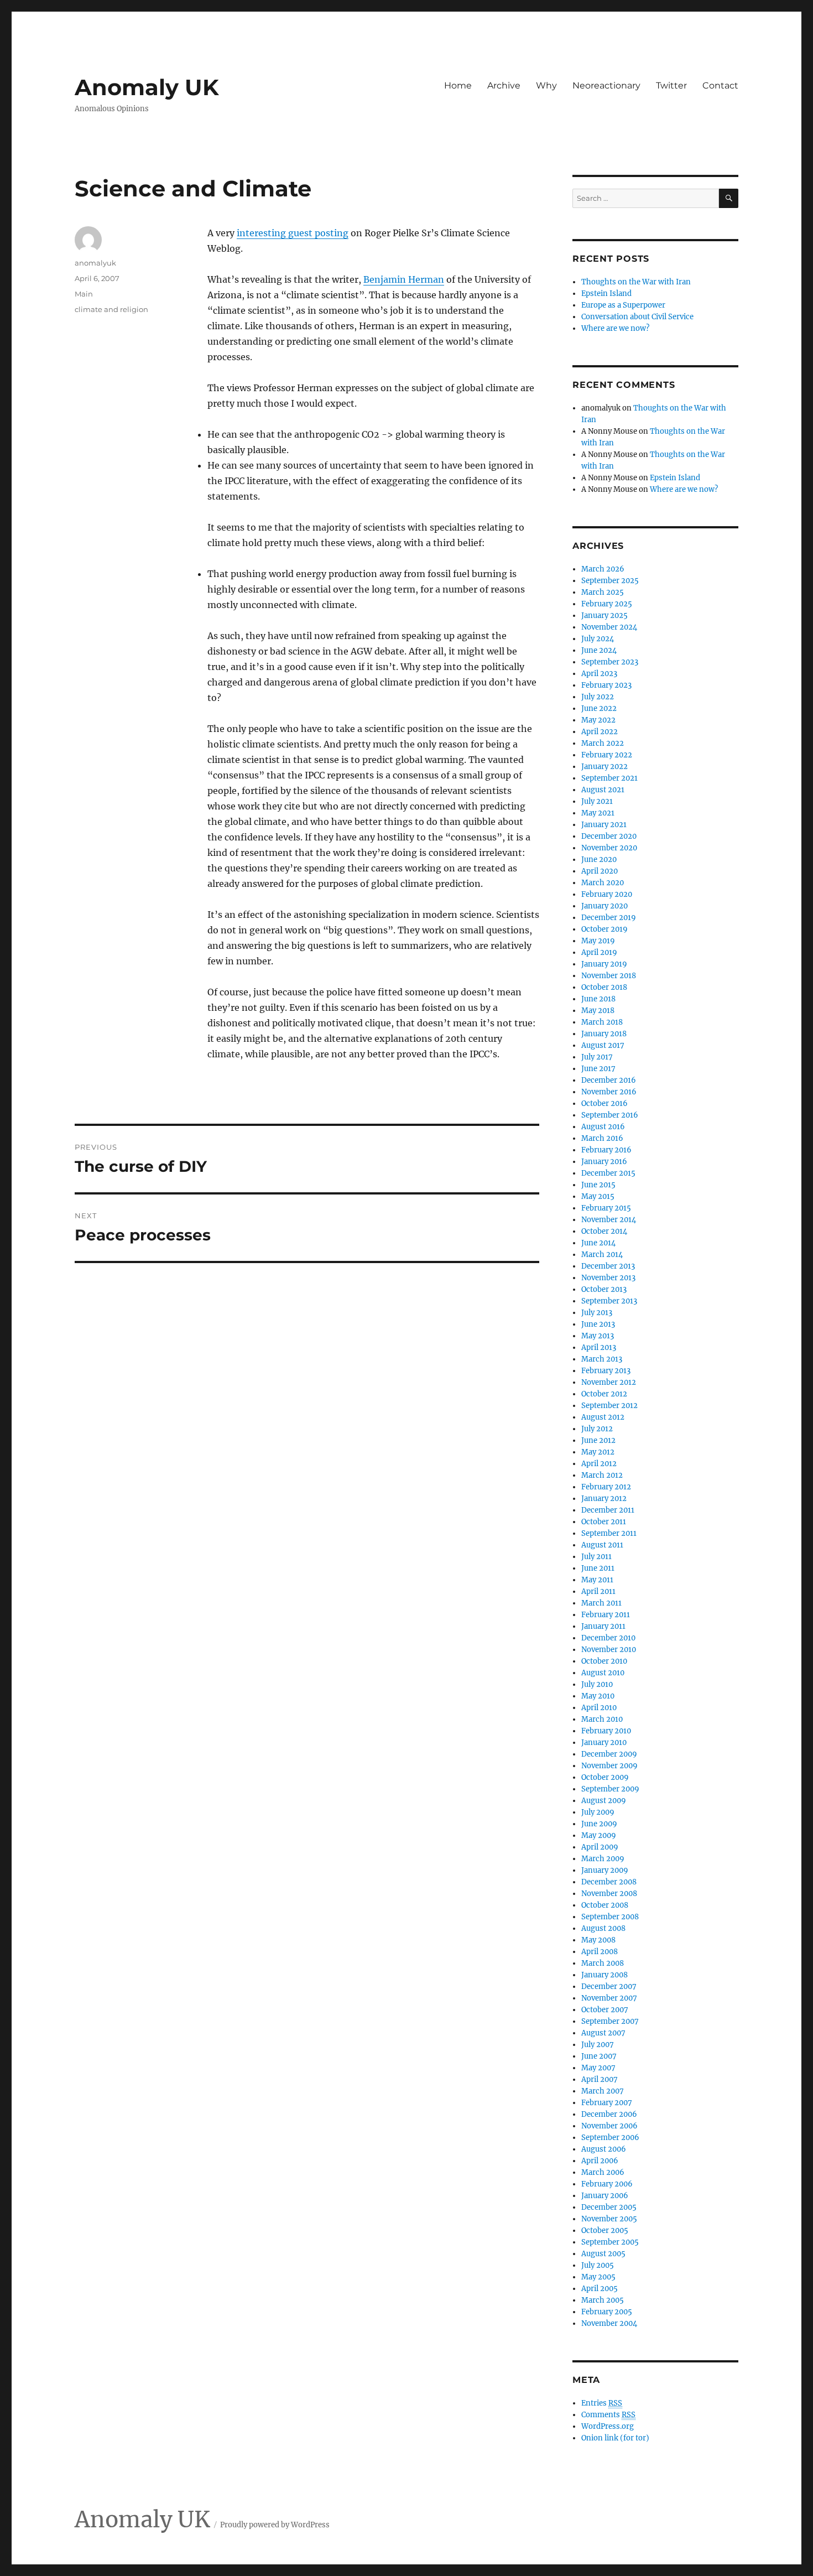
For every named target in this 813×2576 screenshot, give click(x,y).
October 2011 (604, 1522)
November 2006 (609, 2126)
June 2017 (598, 1069)
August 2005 (603, 2254)
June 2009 (599, 1824)
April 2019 (599, 952)
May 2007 (598, 2068)
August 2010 (603, 1673)
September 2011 (609, 1533)
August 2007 (603, 2033)
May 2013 (598, 1336)
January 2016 (604, 1162)
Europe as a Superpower (623, 305)
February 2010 (606, 1731)
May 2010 (598, 1696)
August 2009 (604, 1801)
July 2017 (597, 1057)
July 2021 (597, 801)
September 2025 (610, 581)
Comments (608, 2415)
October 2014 (604, 1231)
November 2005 (609, 2219)
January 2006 (605, 2196)
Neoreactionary (606, 85)
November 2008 (609, 1894)
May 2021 (598, 813)
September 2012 (609, 1406)
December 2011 (608, 1510)
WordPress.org (608, 2426)
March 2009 (603, 1859)
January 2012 (604, 1499)
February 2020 (607, 894)
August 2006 (604, 2149)
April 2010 (599, 1708)
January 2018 (604, 1034)
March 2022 (603, 743)
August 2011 (602, 1545)
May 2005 (598, 2277)
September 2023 (610, 662)
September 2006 (610, 2138)
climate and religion (111, 309)
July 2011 (596, 1557)
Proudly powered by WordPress (275, 2525)
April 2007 (600, 2079)
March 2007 (603, 2091)
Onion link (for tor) (615, 2438)
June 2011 (598, 1568)
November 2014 (609, 1220)
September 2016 (610, 1115)
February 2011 (606, 1615)
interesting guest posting (293, 233)
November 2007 (609, 1998)
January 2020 (604, 906)
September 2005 (610, 2242)
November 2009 (609, 1766)
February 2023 (606, 685)
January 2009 (605, 1870)
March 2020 (603, 883)
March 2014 (602, 1255)
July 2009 (598, 1812)
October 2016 (604, 1103)
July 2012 (597, 1429)
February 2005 (607, 2312)
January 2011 (603, 1626)
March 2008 (603, 1963)
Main (84, 294)
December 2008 (609, 1882)
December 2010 (608, 1638)
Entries (602, 2403)
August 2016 (603, 1127)
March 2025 (603, 592)
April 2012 (599, 1464)
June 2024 (599, 650)
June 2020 (599, 859)
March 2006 (603, 2172)
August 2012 (603, 1417)
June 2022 (599, 708)
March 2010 (602, 1719)
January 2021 (604, 825)
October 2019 (604, 929)
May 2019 (598, 941)
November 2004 (609, 2323)
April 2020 (600, 871)
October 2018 (604, 987)
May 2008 (598, 1940)
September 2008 (610, 1917)
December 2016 (609, 1080)
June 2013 (598, 1324)
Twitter (671, 85)
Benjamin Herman (404, 279)
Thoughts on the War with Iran (636, 282)
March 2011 (601, 1603)
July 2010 (597, 1684)
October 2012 (604, 1394)
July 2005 (598, 2265)
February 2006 (607, 2184)
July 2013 (597, 1313)
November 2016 (609, 1092)
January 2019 (604, 964)
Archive (504, 85)
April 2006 (600, 2161)
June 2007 (599, 2056)
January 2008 (604, 1975)
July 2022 (598, 697)
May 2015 (598, 1196)
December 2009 (609, 1754)
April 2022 (600, 732)
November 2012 (609, 1382)
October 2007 (605, 2010)
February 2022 (607, 755)
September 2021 (609, 778)
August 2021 (603, 790)
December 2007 (609, 1986)
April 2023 (599, 674)
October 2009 (605, 1777)
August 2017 (603, 1045)
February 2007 (607, 2103)
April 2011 (598, 1591)
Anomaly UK (147, 87)
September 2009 (610, 1789)
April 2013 (599, 1347)
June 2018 (598, 999)
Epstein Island (606, 294)
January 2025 (604, 616)
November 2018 (609, 976)
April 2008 (600, 1952)
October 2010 (604, 1661)
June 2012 (598, 1440)
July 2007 (598, 2045)
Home (458, 85)
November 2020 (609, 848)
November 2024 (609, 627)
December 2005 (609, 2207)
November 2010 (609, 1650)
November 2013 (608, 1278)
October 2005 (605, 2230)
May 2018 (598, 1011)
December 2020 (609, 836)
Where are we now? (615, 328)
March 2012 (602, 1475)
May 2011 (597, 1580)
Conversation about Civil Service (637, 317)
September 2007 (610, 2021)
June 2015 (598, 1185)
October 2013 (604, 1289)
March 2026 (603, 569)
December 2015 (608, 1173)
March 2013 (602, 1359)
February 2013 (606, 1371)
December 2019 (609, 918)
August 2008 (603, 1928)
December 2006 (609, 2114)
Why (546, 85)
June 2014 (598, 1243)
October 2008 (605, 1905)
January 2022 (604, 767)
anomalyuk (95, 263)
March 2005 (603, 2300)
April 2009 (600, 1847)
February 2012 (606, 1487)
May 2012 (598, 1452)
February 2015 (606, 1208)
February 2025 (607, 604)
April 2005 (600, 2289)
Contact (720, 85)
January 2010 (604, 1743)
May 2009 (599, 1835)
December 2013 (608, 1266)
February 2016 (606, 1150)
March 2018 (602, 1022)
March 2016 (602, 1138)
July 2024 (598, 639)
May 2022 (598, 720)
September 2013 (609, 1301)
